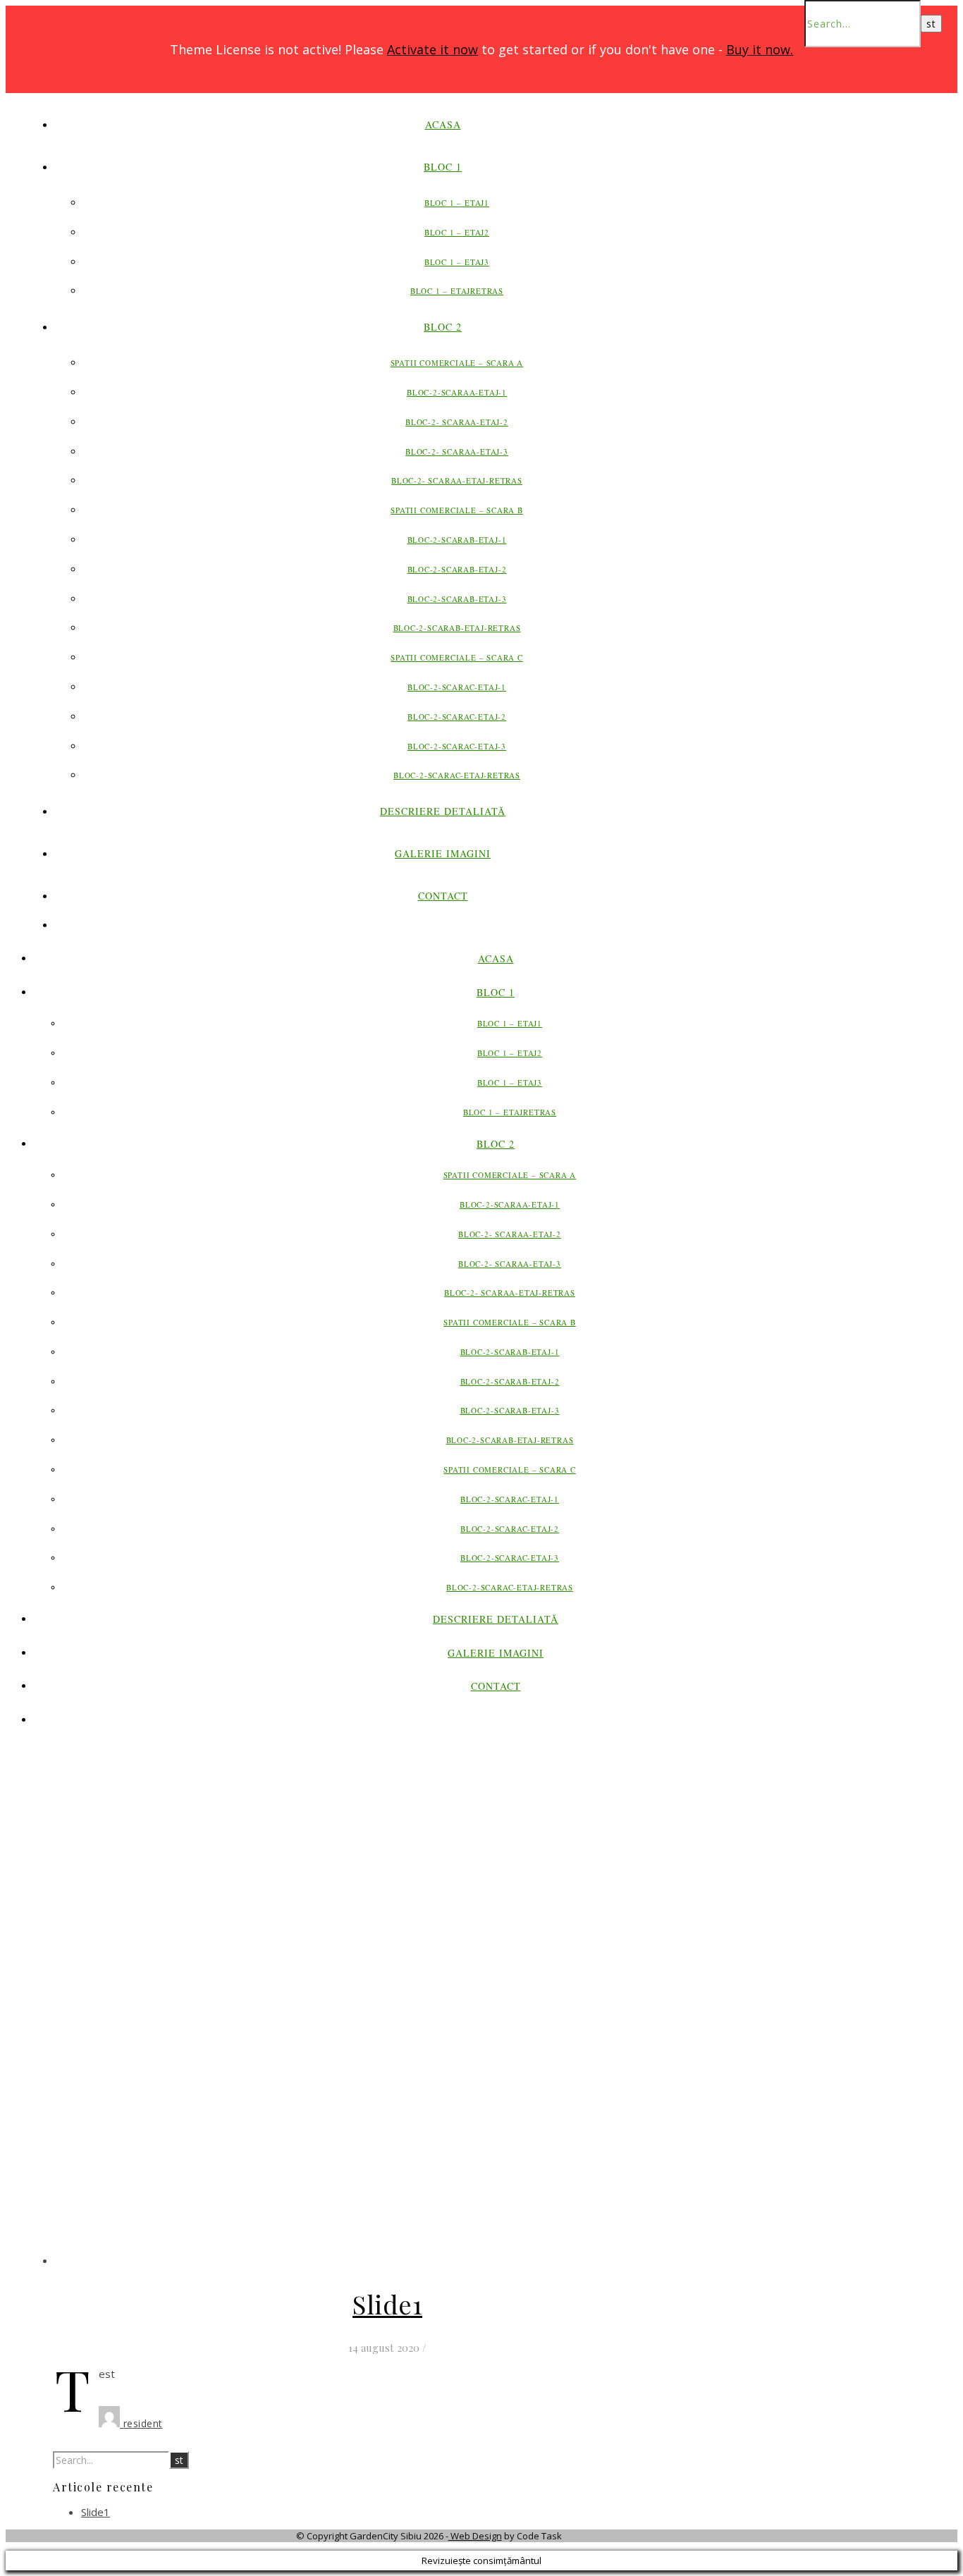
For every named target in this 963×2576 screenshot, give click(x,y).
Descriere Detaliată (443, 811)
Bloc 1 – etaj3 (457, 262)
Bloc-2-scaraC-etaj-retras (457, 775)
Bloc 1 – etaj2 (457, 232)
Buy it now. (760, 49)
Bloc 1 (443, 167)
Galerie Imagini (443, 853)
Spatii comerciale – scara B (457, 510)
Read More (409, 2400)
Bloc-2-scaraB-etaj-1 (457, 540)
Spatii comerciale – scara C (457, 657)
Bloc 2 (443, 327)
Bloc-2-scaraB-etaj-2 (457, 569)
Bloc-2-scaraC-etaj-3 (457, 746)
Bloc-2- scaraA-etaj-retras (457, 480)
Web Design (475, 2536)
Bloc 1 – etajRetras (457, 291)
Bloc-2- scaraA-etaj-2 (457, 422)
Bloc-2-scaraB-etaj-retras (457, 628)
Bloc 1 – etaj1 (457, 203)
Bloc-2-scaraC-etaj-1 (457, 687)
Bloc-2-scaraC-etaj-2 (457, 717)
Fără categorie (388, 2261)
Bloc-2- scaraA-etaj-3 (457, 452)
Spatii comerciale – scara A (457, 363)
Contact (443, 896)
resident (143, 2423)
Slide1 (387, 2304)
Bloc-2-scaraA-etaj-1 (457, 392)
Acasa (443, 124)
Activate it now (433, 49)
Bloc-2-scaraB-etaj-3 (457, 599)
